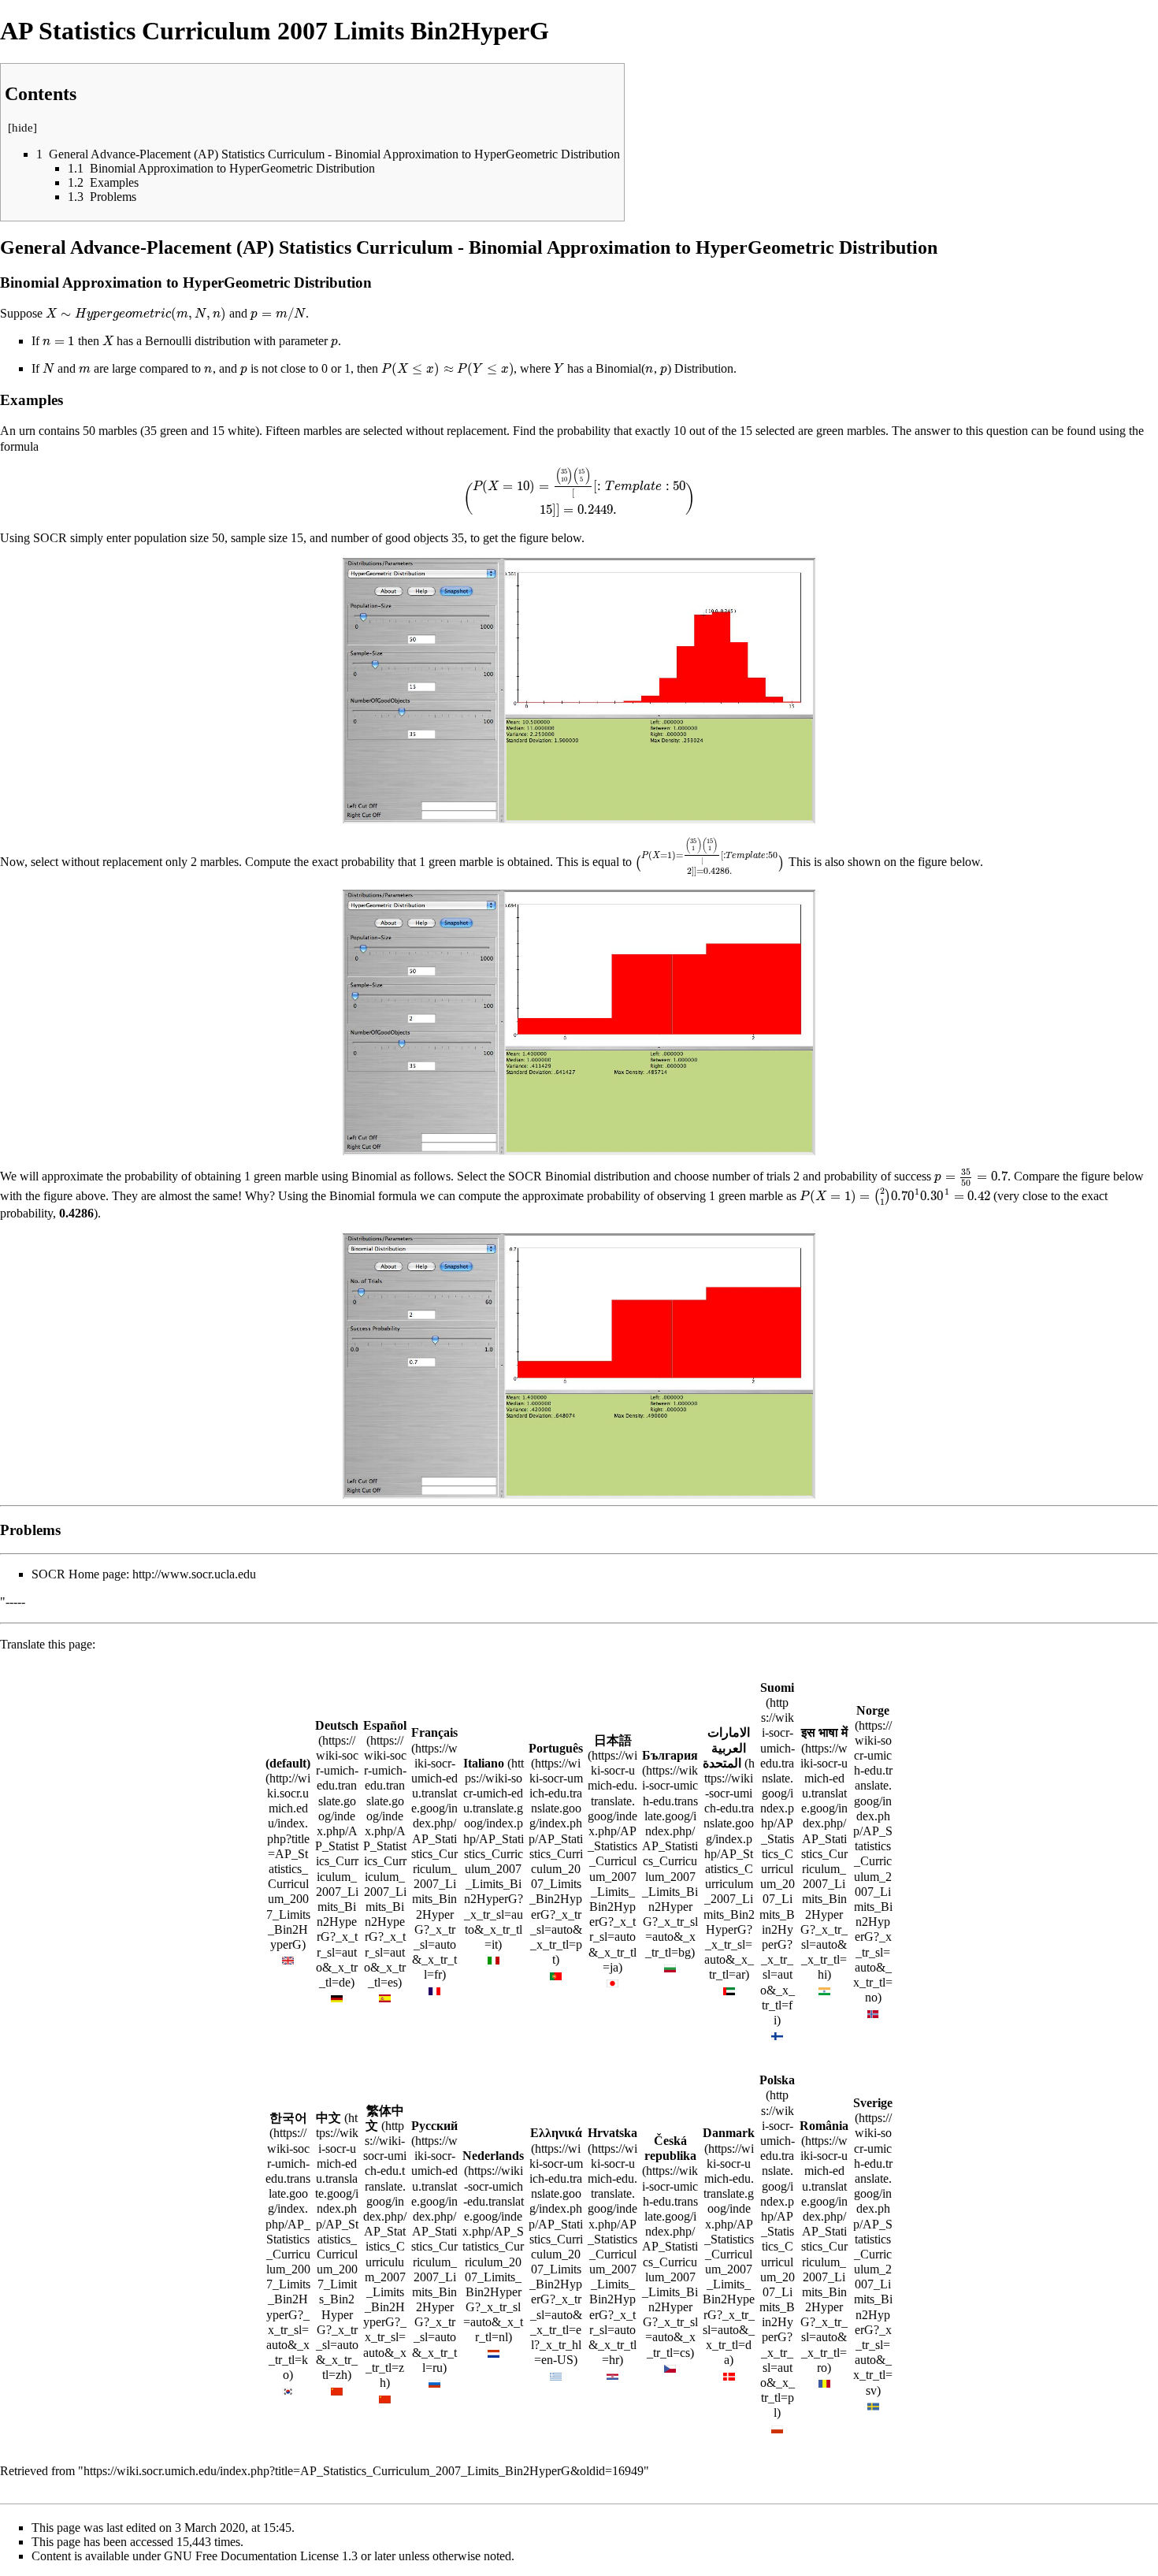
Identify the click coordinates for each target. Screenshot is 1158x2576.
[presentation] (136, 313)
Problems (30, 1530)
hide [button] (22, 128)
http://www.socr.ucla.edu (194, 1574)
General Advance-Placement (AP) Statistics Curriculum (226, 247)
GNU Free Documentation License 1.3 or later (280, 2556)
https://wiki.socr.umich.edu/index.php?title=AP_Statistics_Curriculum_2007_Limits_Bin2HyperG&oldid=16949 (364, 2471)
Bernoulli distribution (198, 341)
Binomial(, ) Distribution (664, 368)
